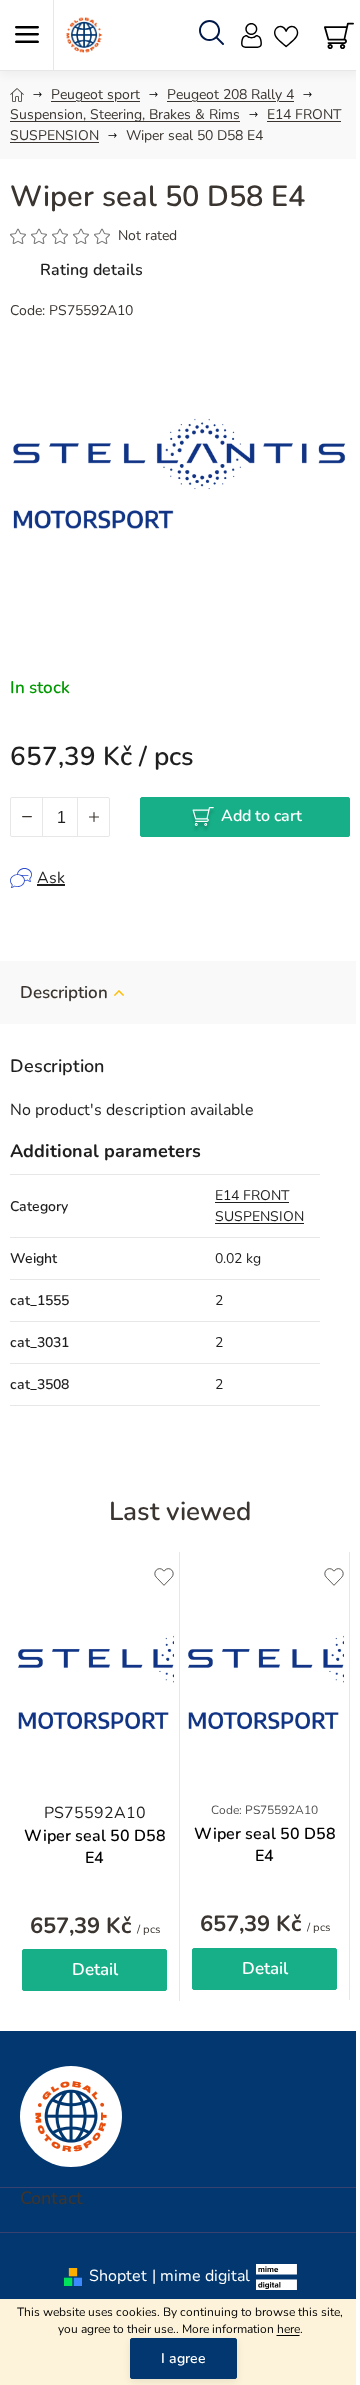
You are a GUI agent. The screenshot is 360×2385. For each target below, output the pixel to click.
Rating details (91, 270)
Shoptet (118, 2276)
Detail (95, 1969)
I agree (183, 2358)
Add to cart (261, 816)
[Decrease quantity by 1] (27, 817)
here (288, 2329)
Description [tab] (64, 992)
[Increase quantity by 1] (93, 817)
